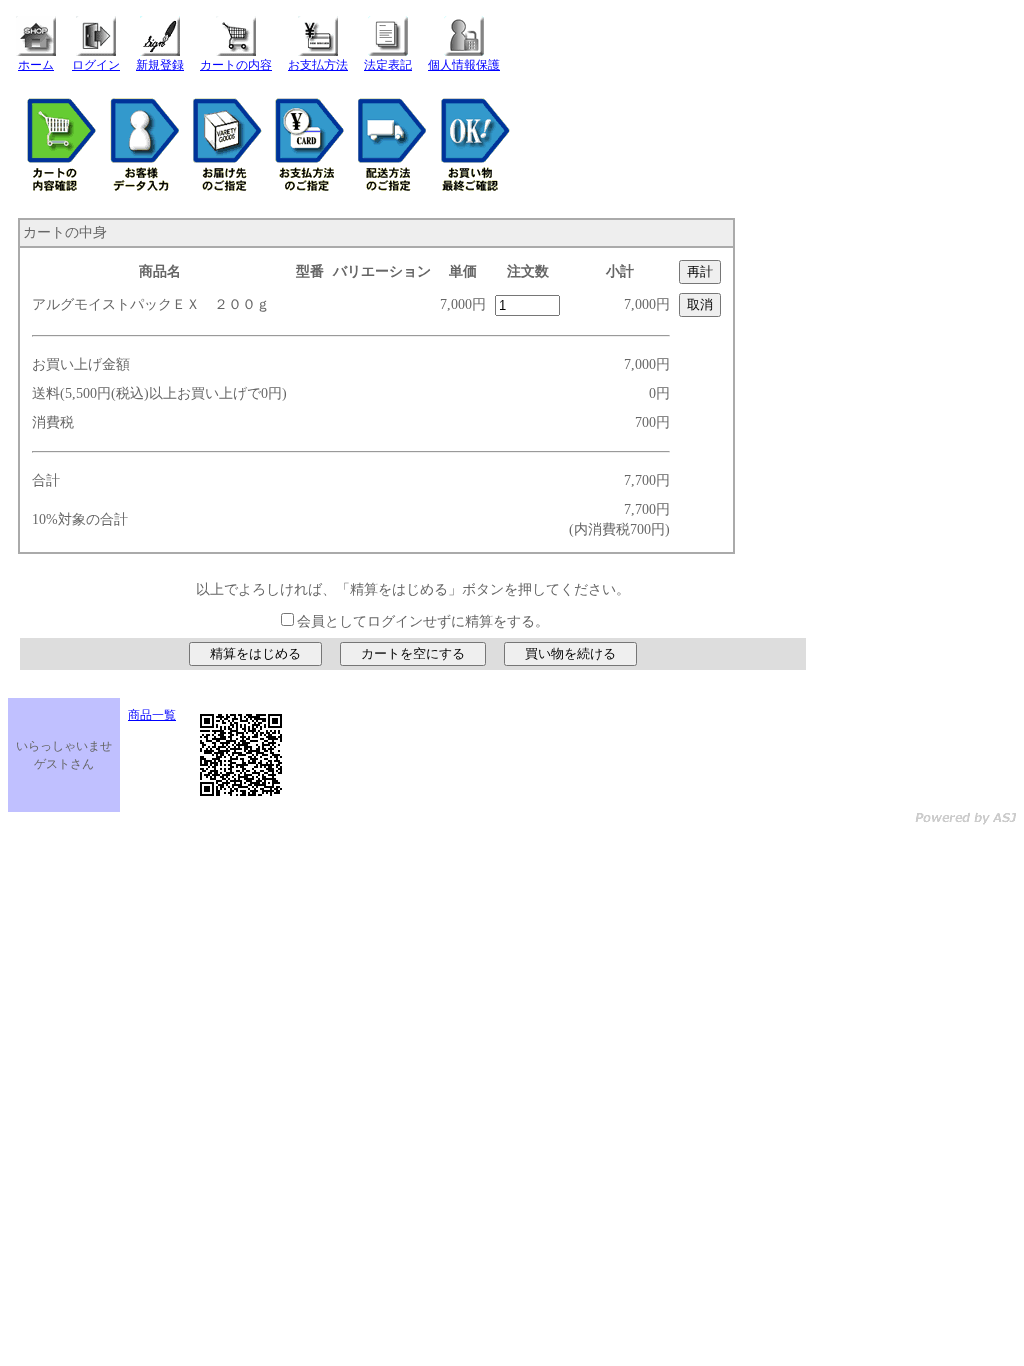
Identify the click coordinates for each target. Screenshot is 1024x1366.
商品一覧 (152, 715)
